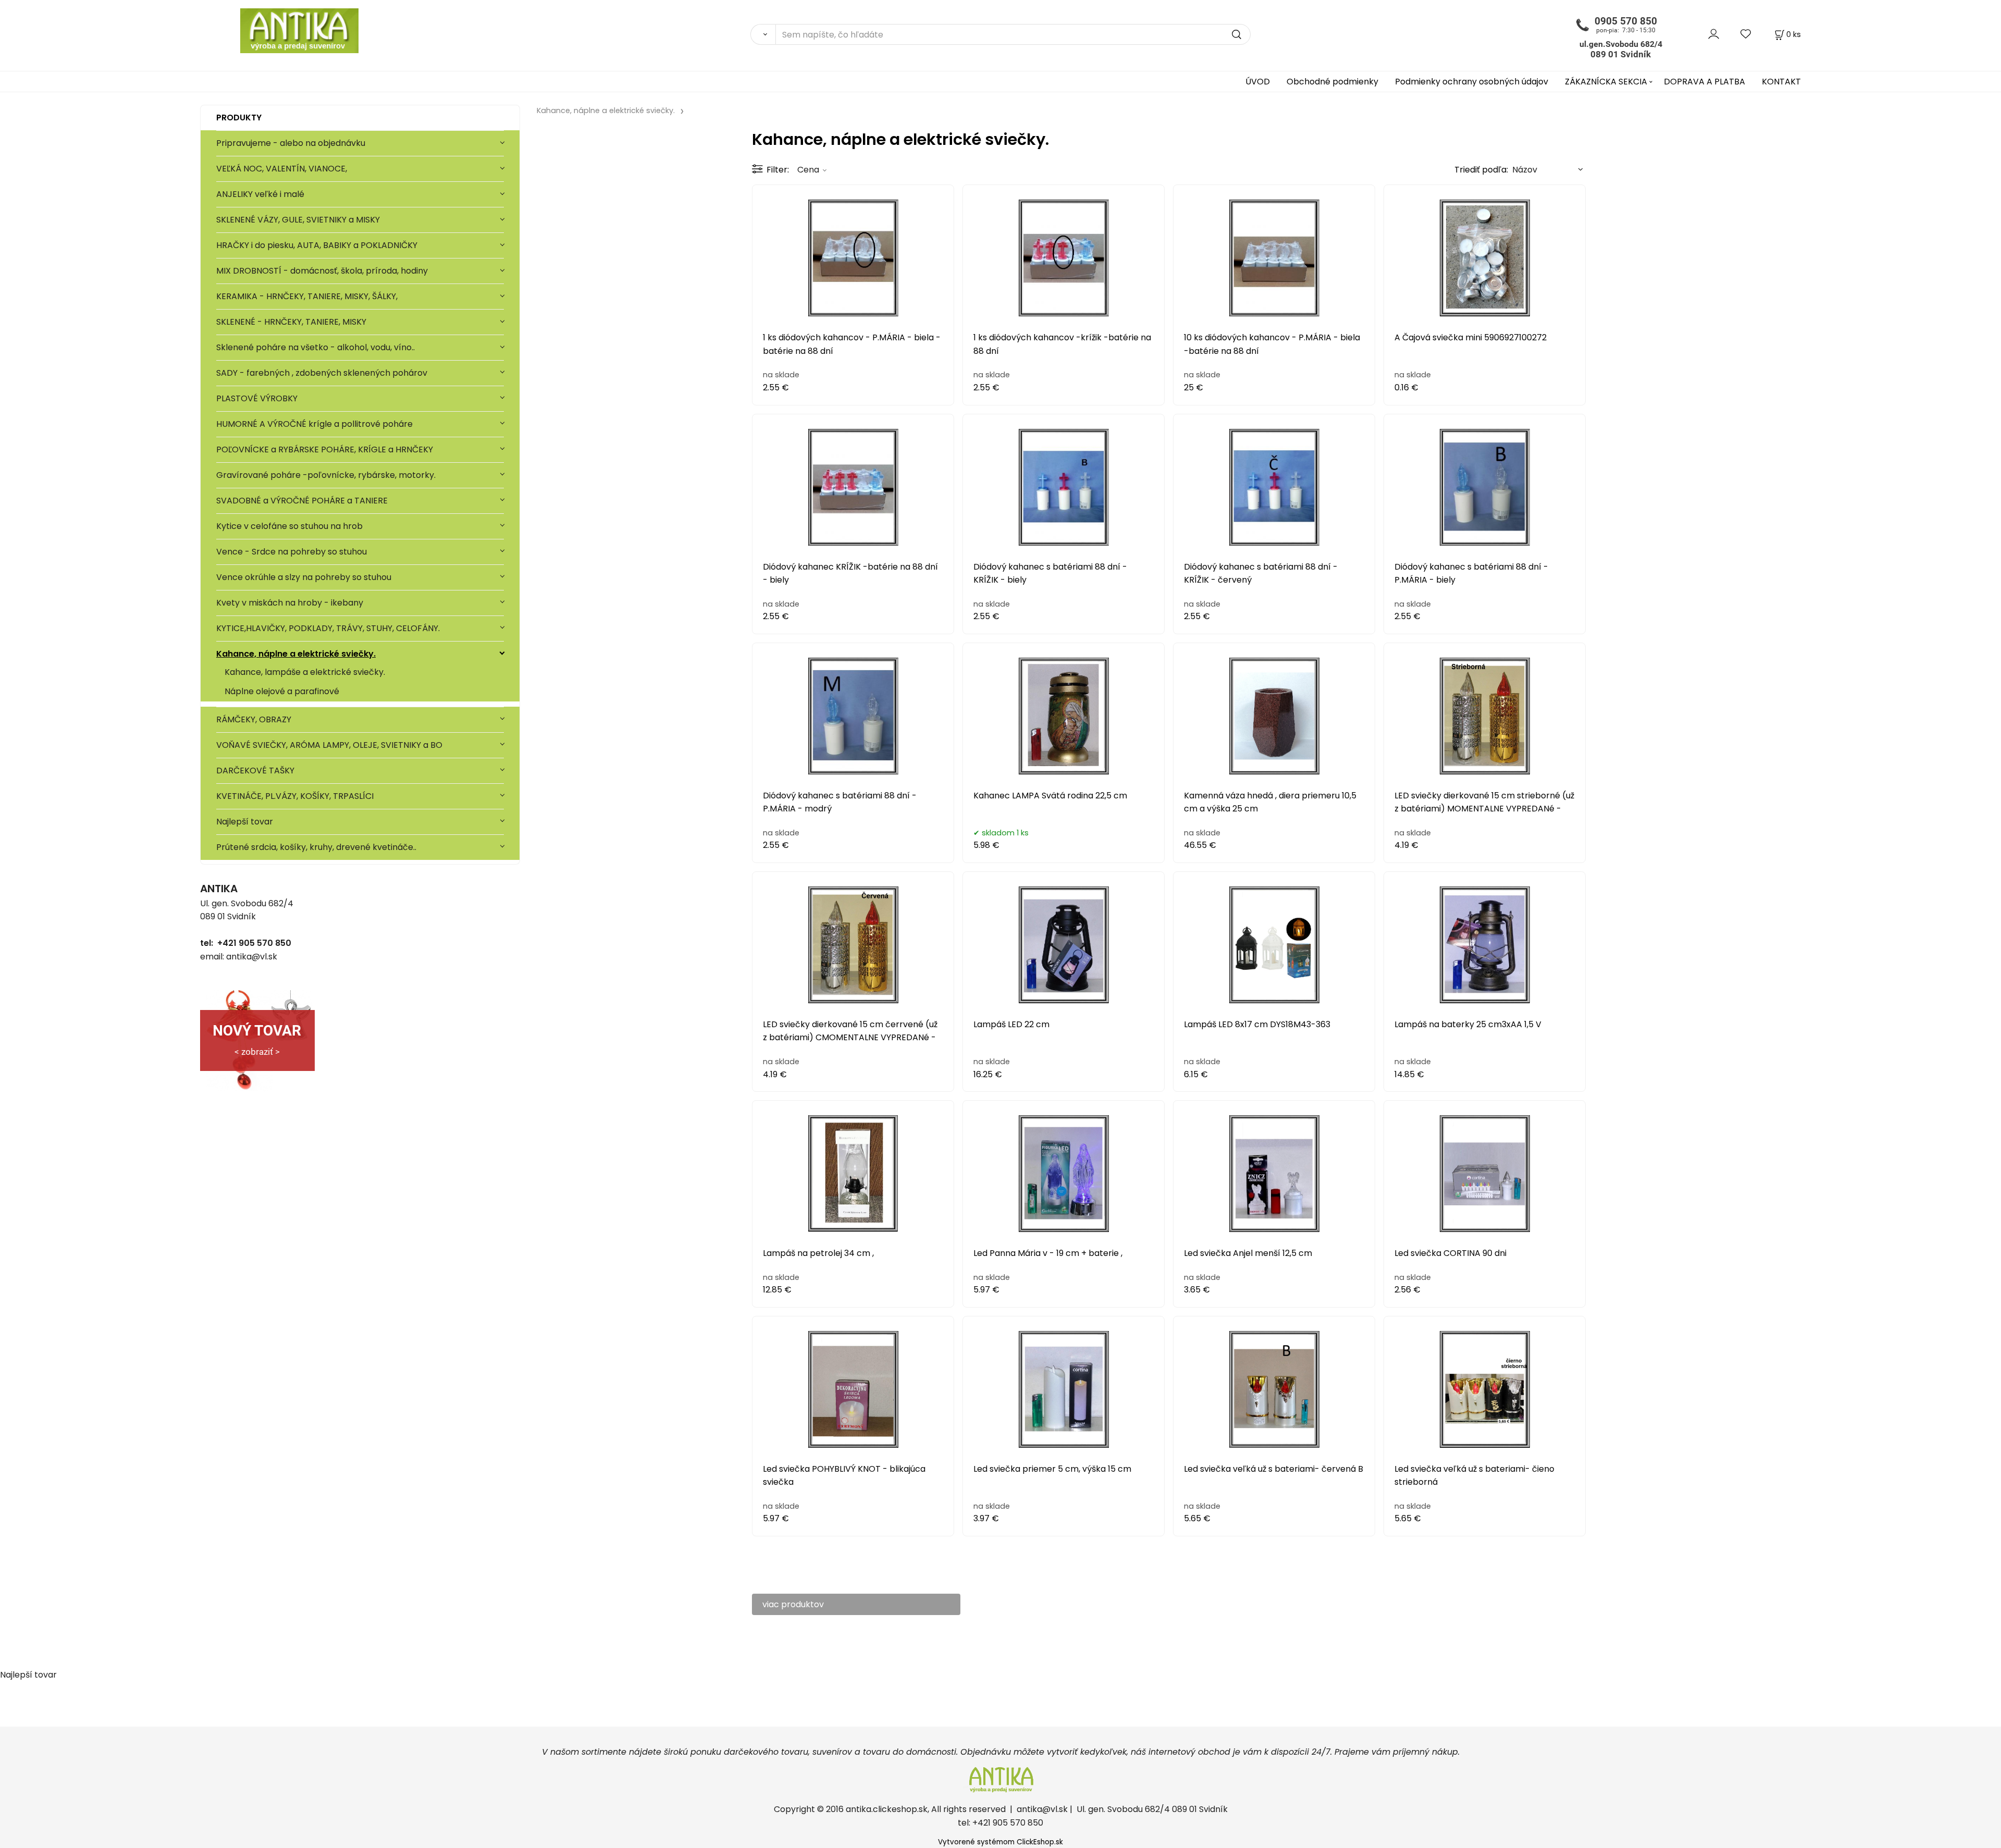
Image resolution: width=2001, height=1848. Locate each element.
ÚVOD (1258, 82)
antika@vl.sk (1042, 1809)
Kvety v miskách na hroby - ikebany (290, 603)
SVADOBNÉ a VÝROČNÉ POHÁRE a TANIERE (302, 501)
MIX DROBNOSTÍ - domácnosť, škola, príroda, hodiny (322, 271)
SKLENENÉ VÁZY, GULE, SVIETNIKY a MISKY (298, 220)
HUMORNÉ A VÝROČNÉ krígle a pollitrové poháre (314, 424)
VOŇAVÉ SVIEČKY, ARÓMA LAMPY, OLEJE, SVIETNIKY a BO (329, 745)
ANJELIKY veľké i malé (260, 194)
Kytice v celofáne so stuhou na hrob (289, 526)
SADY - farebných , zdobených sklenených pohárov (323, 373)
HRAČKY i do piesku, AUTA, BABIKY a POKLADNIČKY (317, 245)
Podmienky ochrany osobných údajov (1472, 82)
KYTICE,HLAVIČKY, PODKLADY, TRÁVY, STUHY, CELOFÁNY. (328, 628)
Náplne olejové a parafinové (282, 691)
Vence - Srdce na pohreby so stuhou (292, 552)
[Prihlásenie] (1714, 34)
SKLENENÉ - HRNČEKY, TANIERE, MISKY (291, 322)
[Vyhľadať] (763, 34)
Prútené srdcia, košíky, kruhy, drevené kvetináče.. (316, 847)
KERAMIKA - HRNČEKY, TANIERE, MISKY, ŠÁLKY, (307, 296)
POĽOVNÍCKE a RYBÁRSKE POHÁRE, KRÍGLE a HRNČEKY (325, 449)
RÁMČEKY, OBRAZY (254, 719)
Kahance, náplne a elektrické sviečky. (296, 654)
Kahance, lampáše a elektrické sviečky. (305, 672)
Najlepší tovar (245, 822)
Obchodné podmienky (1332, 82)
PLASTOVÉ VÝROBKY (257, 398)
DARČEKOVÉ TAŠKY (255, 771)
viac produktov (793, 1604)
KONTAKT (1781, 82)
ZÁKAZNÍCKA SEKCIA (1606, 82)
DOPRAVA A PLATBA (1704, 82)
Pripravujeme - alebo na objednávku (291, 143)
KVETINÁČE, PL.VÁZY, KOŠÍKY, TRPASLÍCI (295, 796)
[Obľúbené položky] (1746, 34)
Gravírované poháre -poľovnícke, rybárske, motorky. (326, 475)
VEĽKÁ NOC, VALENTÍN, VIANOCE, (282, 169)
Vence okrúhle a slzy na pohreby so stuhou (305, 577)
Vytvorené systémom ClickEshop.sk (1000, 1842)
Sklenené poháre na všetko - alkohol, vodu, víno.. (316, 347)
